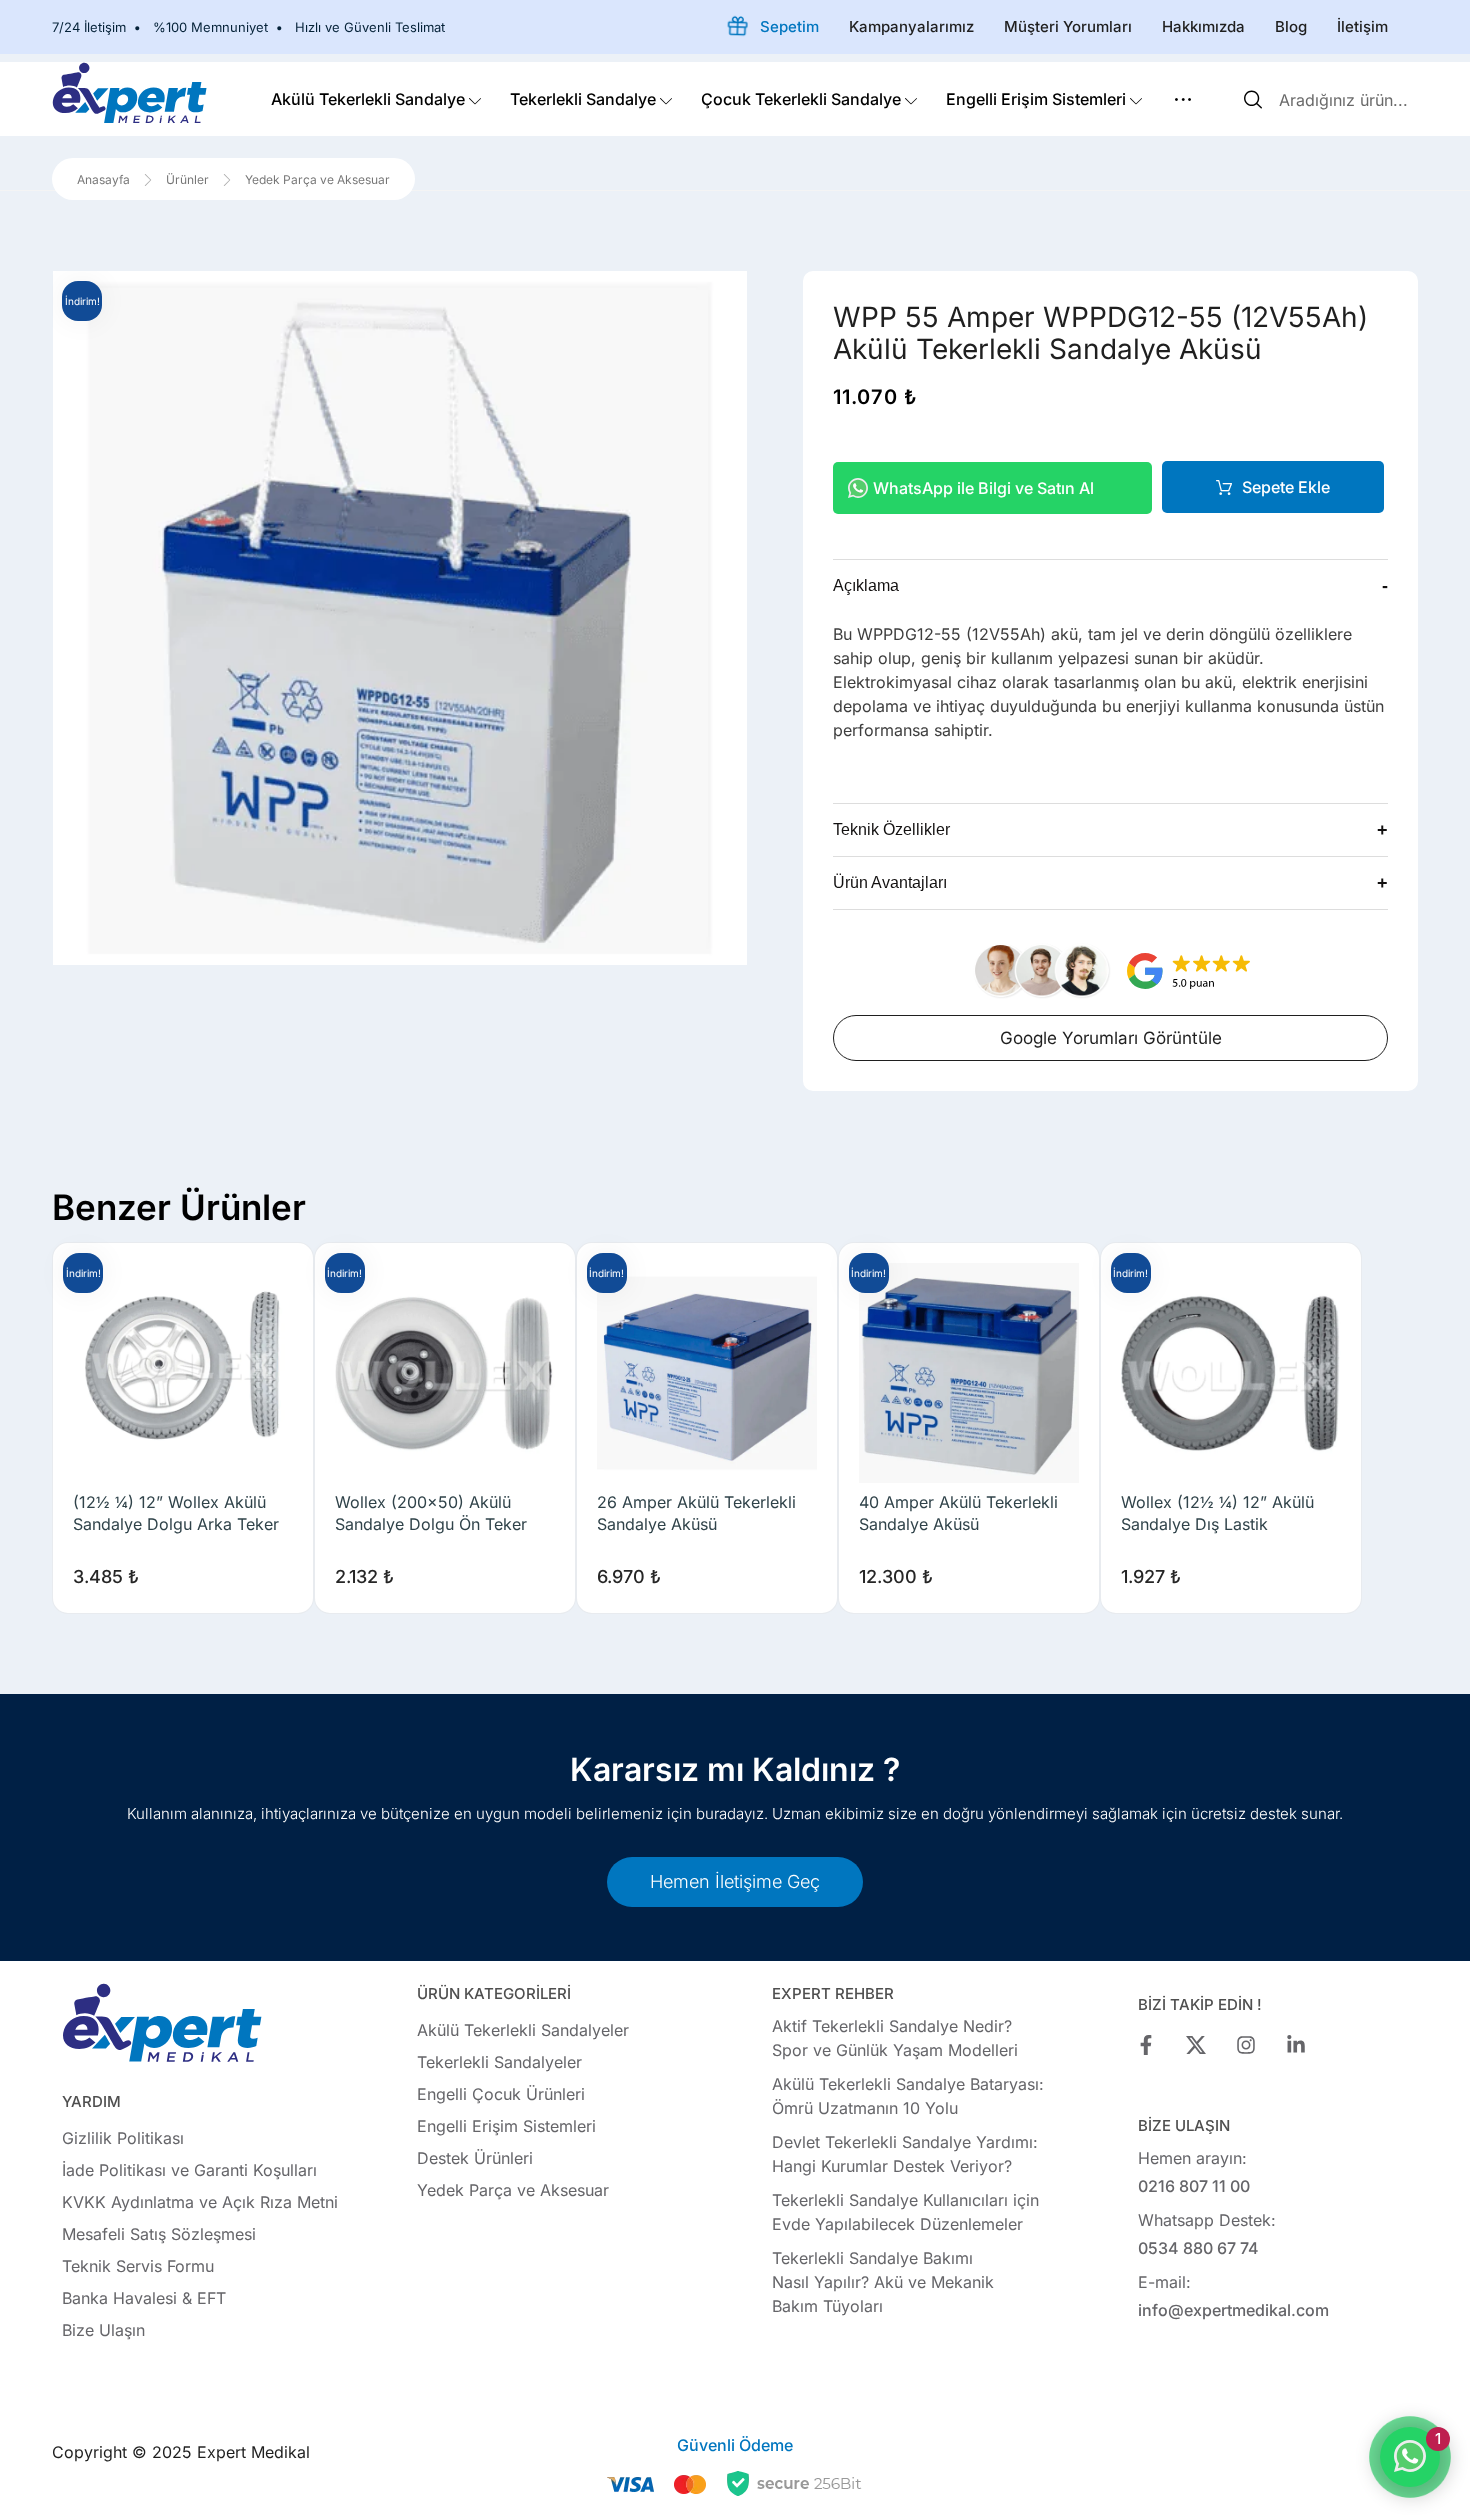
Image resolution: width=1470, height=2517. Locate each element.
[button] (1183, 99)
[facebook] (1146, 2045)
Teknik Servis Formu (138, 2266)
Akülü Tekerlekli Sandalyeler (523, 2030)
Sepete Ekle (1286, 487)
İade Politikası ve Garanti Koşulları (189, 2170)
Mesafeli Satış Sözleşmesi (159, 2234)
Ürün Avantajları (1110, 883)
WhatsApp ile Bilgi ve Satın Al (983, 488)
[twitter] (1196, 2045)
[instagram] (1246, 2045)
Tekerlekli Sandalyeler (499, 2062)
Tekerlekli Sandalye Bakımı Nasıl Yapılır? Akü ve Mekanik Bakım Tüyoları (883, 2282)
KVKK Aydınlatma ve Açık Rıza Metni (200, 2202)
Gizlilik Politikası (123, 2138)
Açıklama (1110, 586)
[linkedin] (1296, 2045)
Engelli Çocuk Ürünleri (501, 2094)
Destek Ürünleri (475, 2158)
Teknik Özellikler (1110, 830)
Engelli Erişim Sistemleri (506, 2126)
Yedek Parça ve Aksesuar (513, 2190)
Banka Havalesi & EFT (144, 2298)
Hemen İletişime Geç (735, 1881)
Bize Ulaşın (103, 2330)
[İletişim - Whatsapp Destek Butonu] (1410, 2457)
